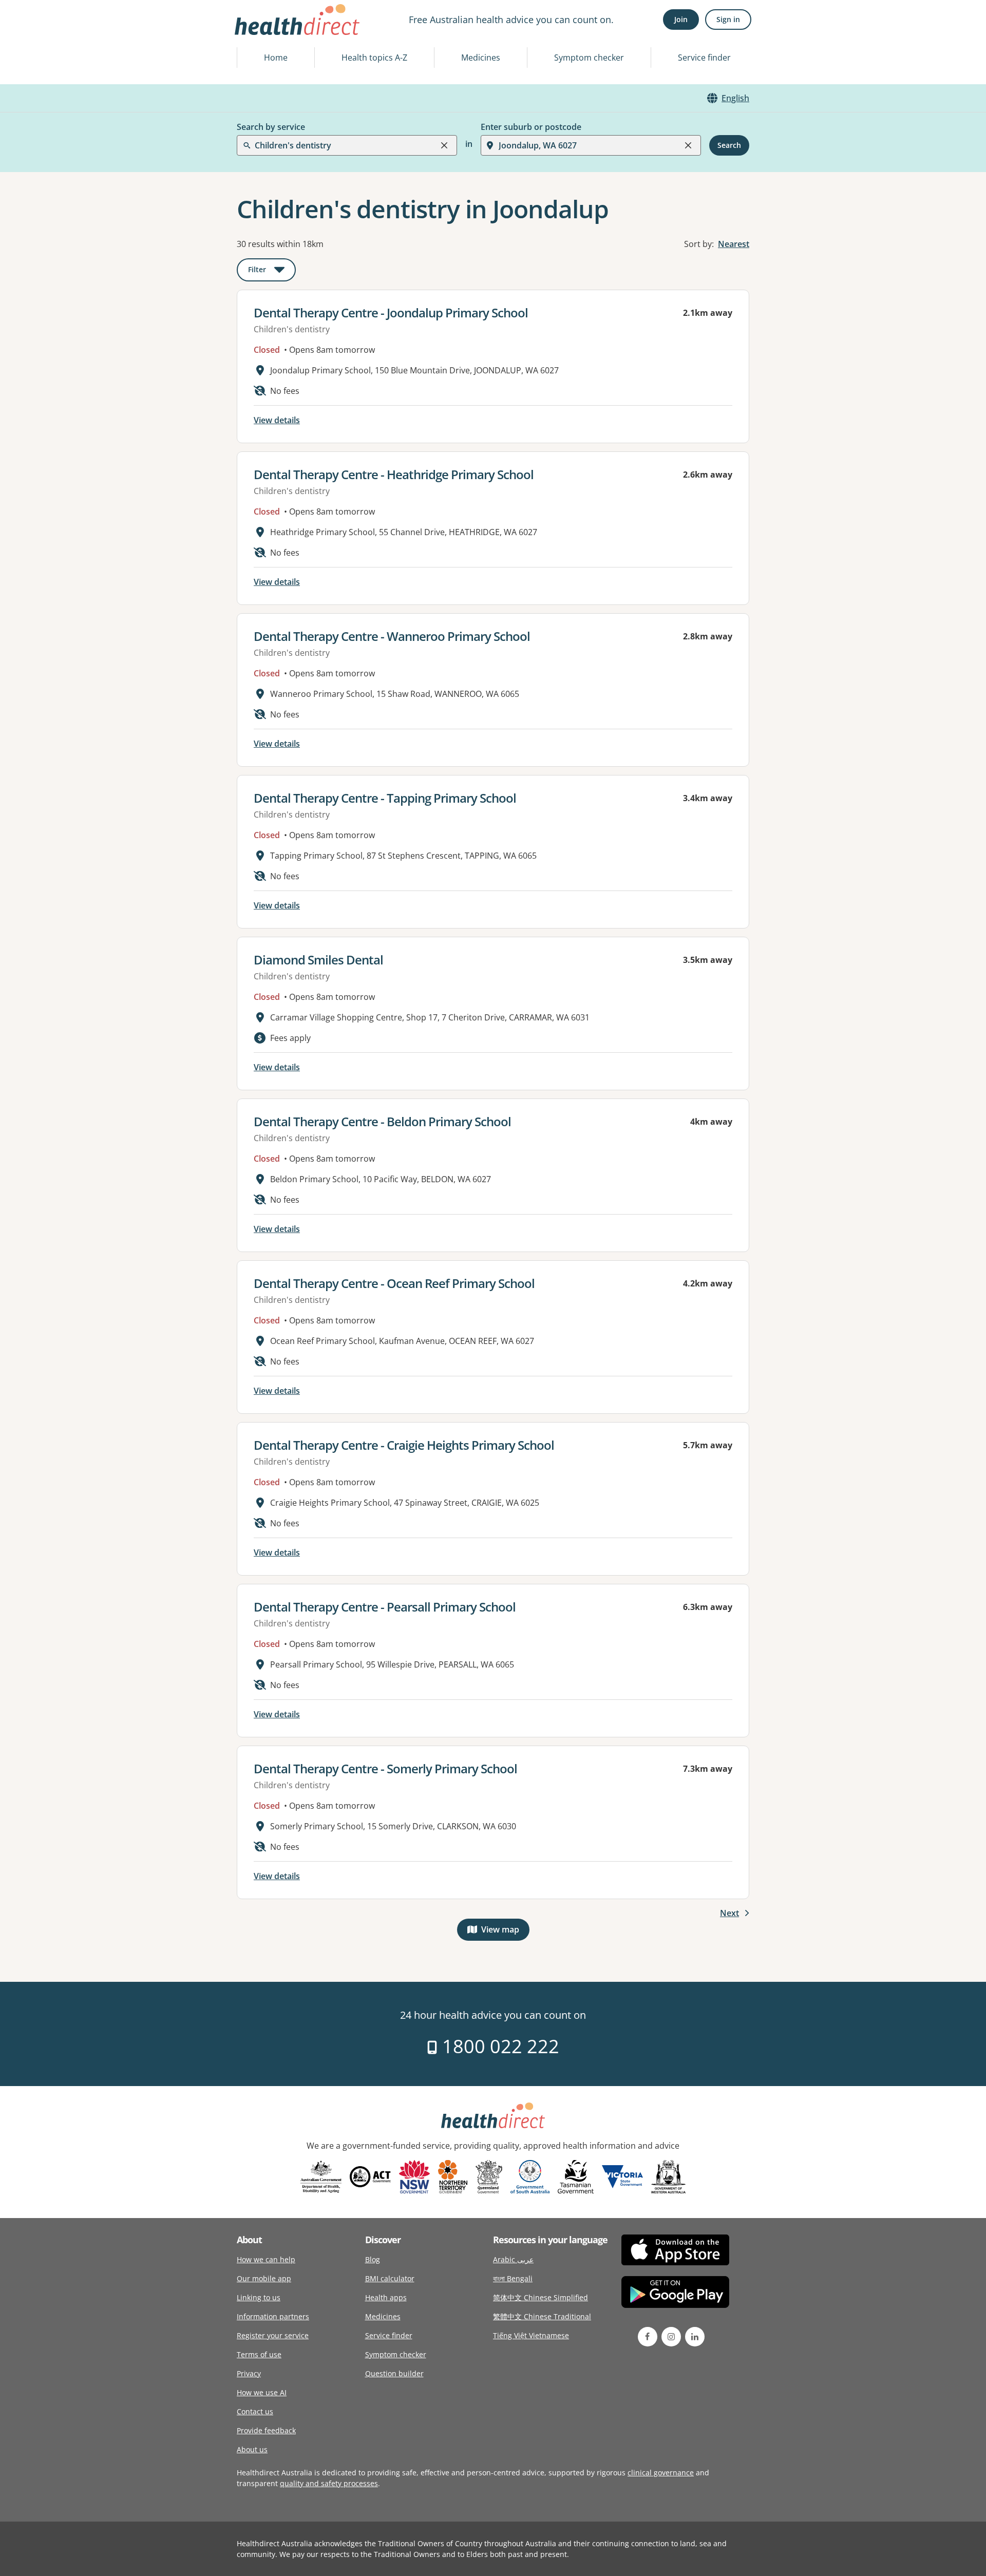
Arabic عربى (513, 2259)
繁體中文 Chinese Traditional (542, 2316)
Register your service (273, 2335)
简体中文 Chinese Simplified (541, 2297)
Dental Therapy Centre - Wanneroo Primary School (392, 636)
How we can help (266, 2259)
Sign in (728, 19)
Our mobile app (264, 2278)
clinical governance (661, 2473)
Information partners (273, 2316)
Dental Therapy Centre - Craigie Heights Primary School (404, 1445)
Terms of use (259, 2354)
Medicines (481, 58)
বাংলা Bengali (513, 2278)
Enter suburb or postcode (531, 127)
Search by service (271, 127)
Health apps (386, 2297)
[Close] (444, 145)
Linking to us (259, 2297)
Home (276, 58)
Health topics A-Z (374, 58)
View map (505, 1932)
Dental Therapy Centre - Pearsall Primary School (385, 1607)
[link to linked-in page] (695, 2337)
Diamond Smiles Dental (318, 960)
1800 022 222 (498, 2046)
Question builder (394, 2373)
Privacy (249, 2373)
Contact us (255, 2411)
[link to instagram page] (671, 2337)
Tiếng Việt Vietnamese (531, 2335)
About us (252, 2449)
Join (681, 19)
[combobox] (256, 33)
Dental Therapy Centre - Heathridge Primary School (394, 474)
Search (729, 145)
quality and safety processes (329, 2483)
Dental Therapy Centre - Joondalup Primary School (391, 312)
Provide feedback (266, 2430)
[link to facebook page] (648, 2337)
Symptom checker (589, 58)
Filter (272, 271)
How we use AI (262, 2392)
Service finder (704, 58)
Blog (373, 2259)
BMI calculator (390, 2278)
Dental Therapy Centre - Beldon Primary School (382, 1121)
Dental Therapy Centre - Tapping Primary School (385, 798)
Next (729, 1913)
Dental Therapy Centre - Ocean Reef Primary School (394, 1283)
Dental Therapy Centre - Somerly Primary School (385, 1768)
